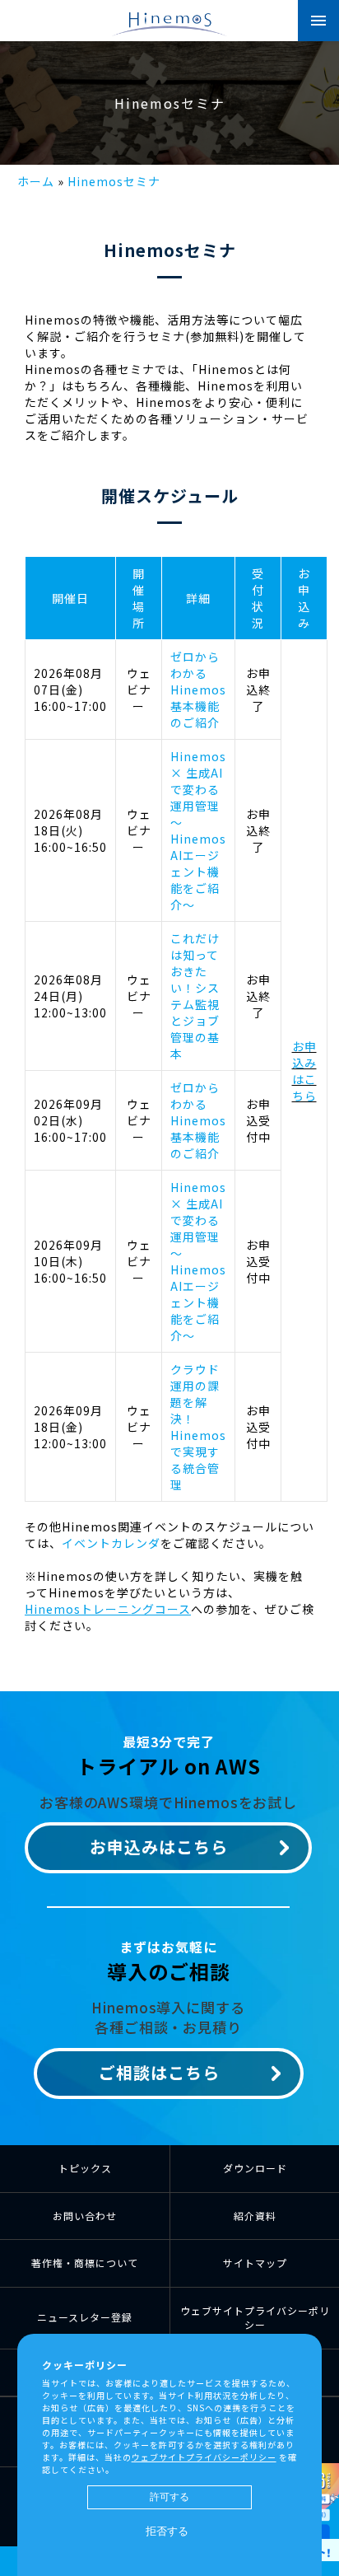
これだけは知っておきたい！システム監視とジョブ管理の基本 (195, 996)
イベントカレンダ (111, 1543)
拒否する (167, 2531)
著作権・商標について (85, 2263)
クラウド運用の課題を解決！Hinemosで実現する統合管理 (198, 1427)
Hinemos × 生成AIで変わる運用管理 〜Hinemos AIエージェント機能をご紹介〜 (198, 830)
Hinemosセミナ (114, 181)
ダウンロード (255, 2168)
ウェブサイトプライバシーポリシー (255, 2317)
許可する (169, 2497)
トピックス (85, 2168)
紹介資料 (255, 2216)
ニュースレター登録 (85, 2317)
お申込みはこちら (304, 1071)
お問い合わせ (85, 2216)
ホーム (36, 181)
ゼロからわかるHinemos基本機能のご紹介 (198, 690)
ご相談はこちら (159, 2072)
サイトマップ (255, 2263)
